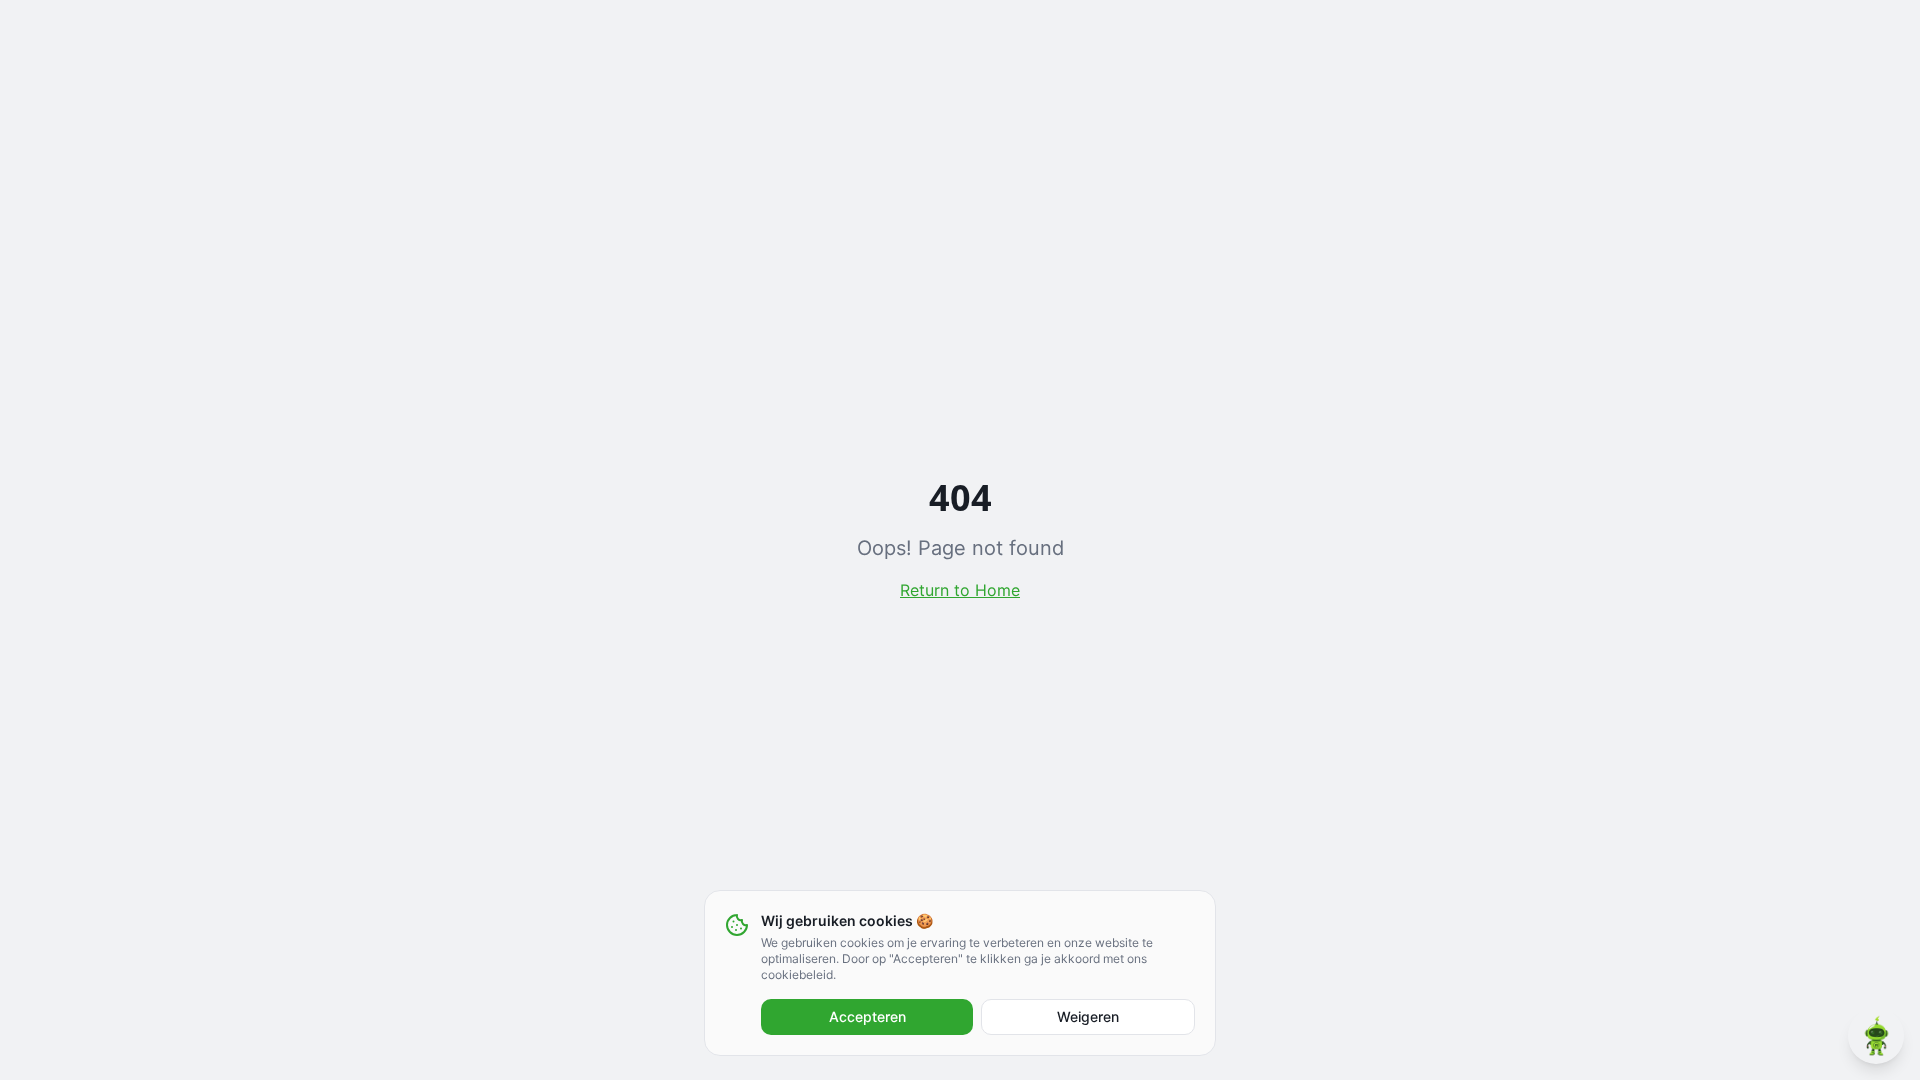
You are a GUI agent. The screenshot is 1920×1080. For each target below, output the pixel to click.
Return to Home (960, 590)
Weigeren (1088, 1016)
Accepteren (867, 1016)
